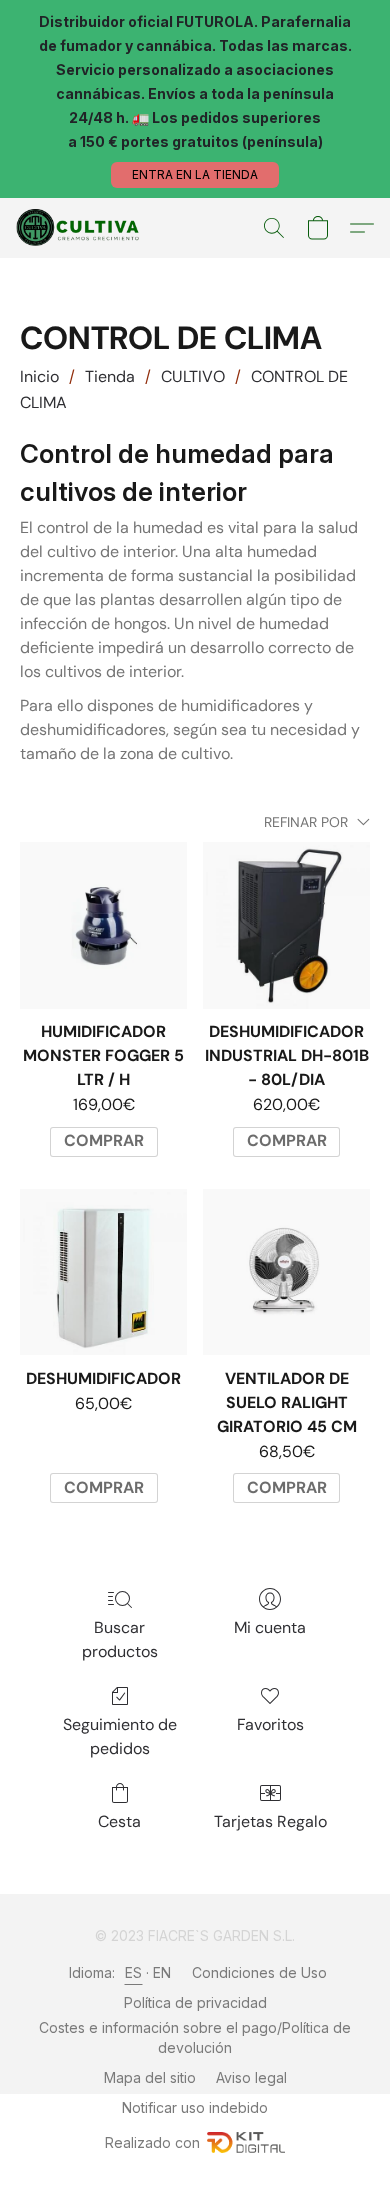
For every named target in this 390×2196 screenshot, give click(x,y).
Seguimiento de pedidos (120, 1736)
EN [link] (162, 1972)
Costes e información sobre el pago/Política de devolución (195, 2037)
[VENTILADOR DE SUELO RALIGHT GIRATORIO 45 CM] (286, 1272)
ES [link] (134, 1972)
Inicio (39, 376)
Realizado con (152, 2142)
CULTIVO (193, 376)
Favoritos (270, 1724)
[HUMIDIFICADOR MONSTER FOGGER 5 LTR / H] (103, 925)
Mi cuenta (270, 1627)
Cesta (119, 1821)
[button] (195, 175)
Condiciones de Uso (259, 1972)
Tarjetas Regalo (270, 1821)
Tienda (110, 376)
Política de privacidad (195, 2002)
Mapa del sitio (150, 2077)
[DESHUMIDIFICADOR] (103, 1272)
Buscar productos (120, 1639)
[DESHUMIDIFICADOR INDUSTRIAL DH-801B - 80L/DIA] (286, 925)
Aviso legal (251, 2077)
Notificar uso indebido (195, 2107)
